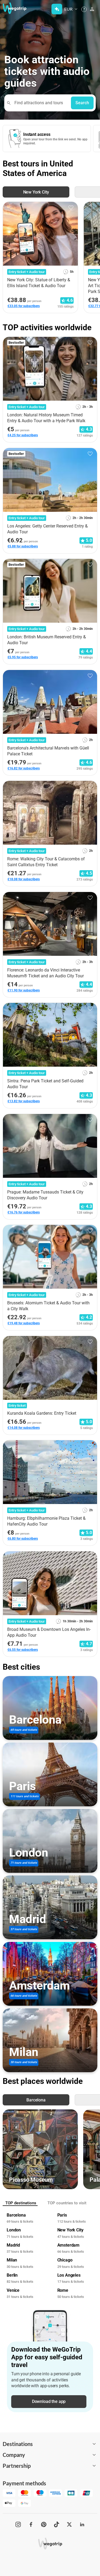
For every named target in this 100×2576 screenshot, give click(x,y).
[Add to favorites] (71, 208)
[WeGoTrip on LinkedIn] (82, 2524)
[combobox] (40, 103)
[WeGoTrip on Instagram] (18, 2524)
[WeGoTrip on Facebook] (31, 2524)
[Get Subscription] (57, 9)
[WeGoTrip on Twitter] (69, 2524)
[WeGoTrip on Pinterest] (44, 2524)
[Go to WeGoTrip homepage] (12, 8)
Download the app (49, 2401)
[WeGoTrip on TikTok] (57, 2524)
